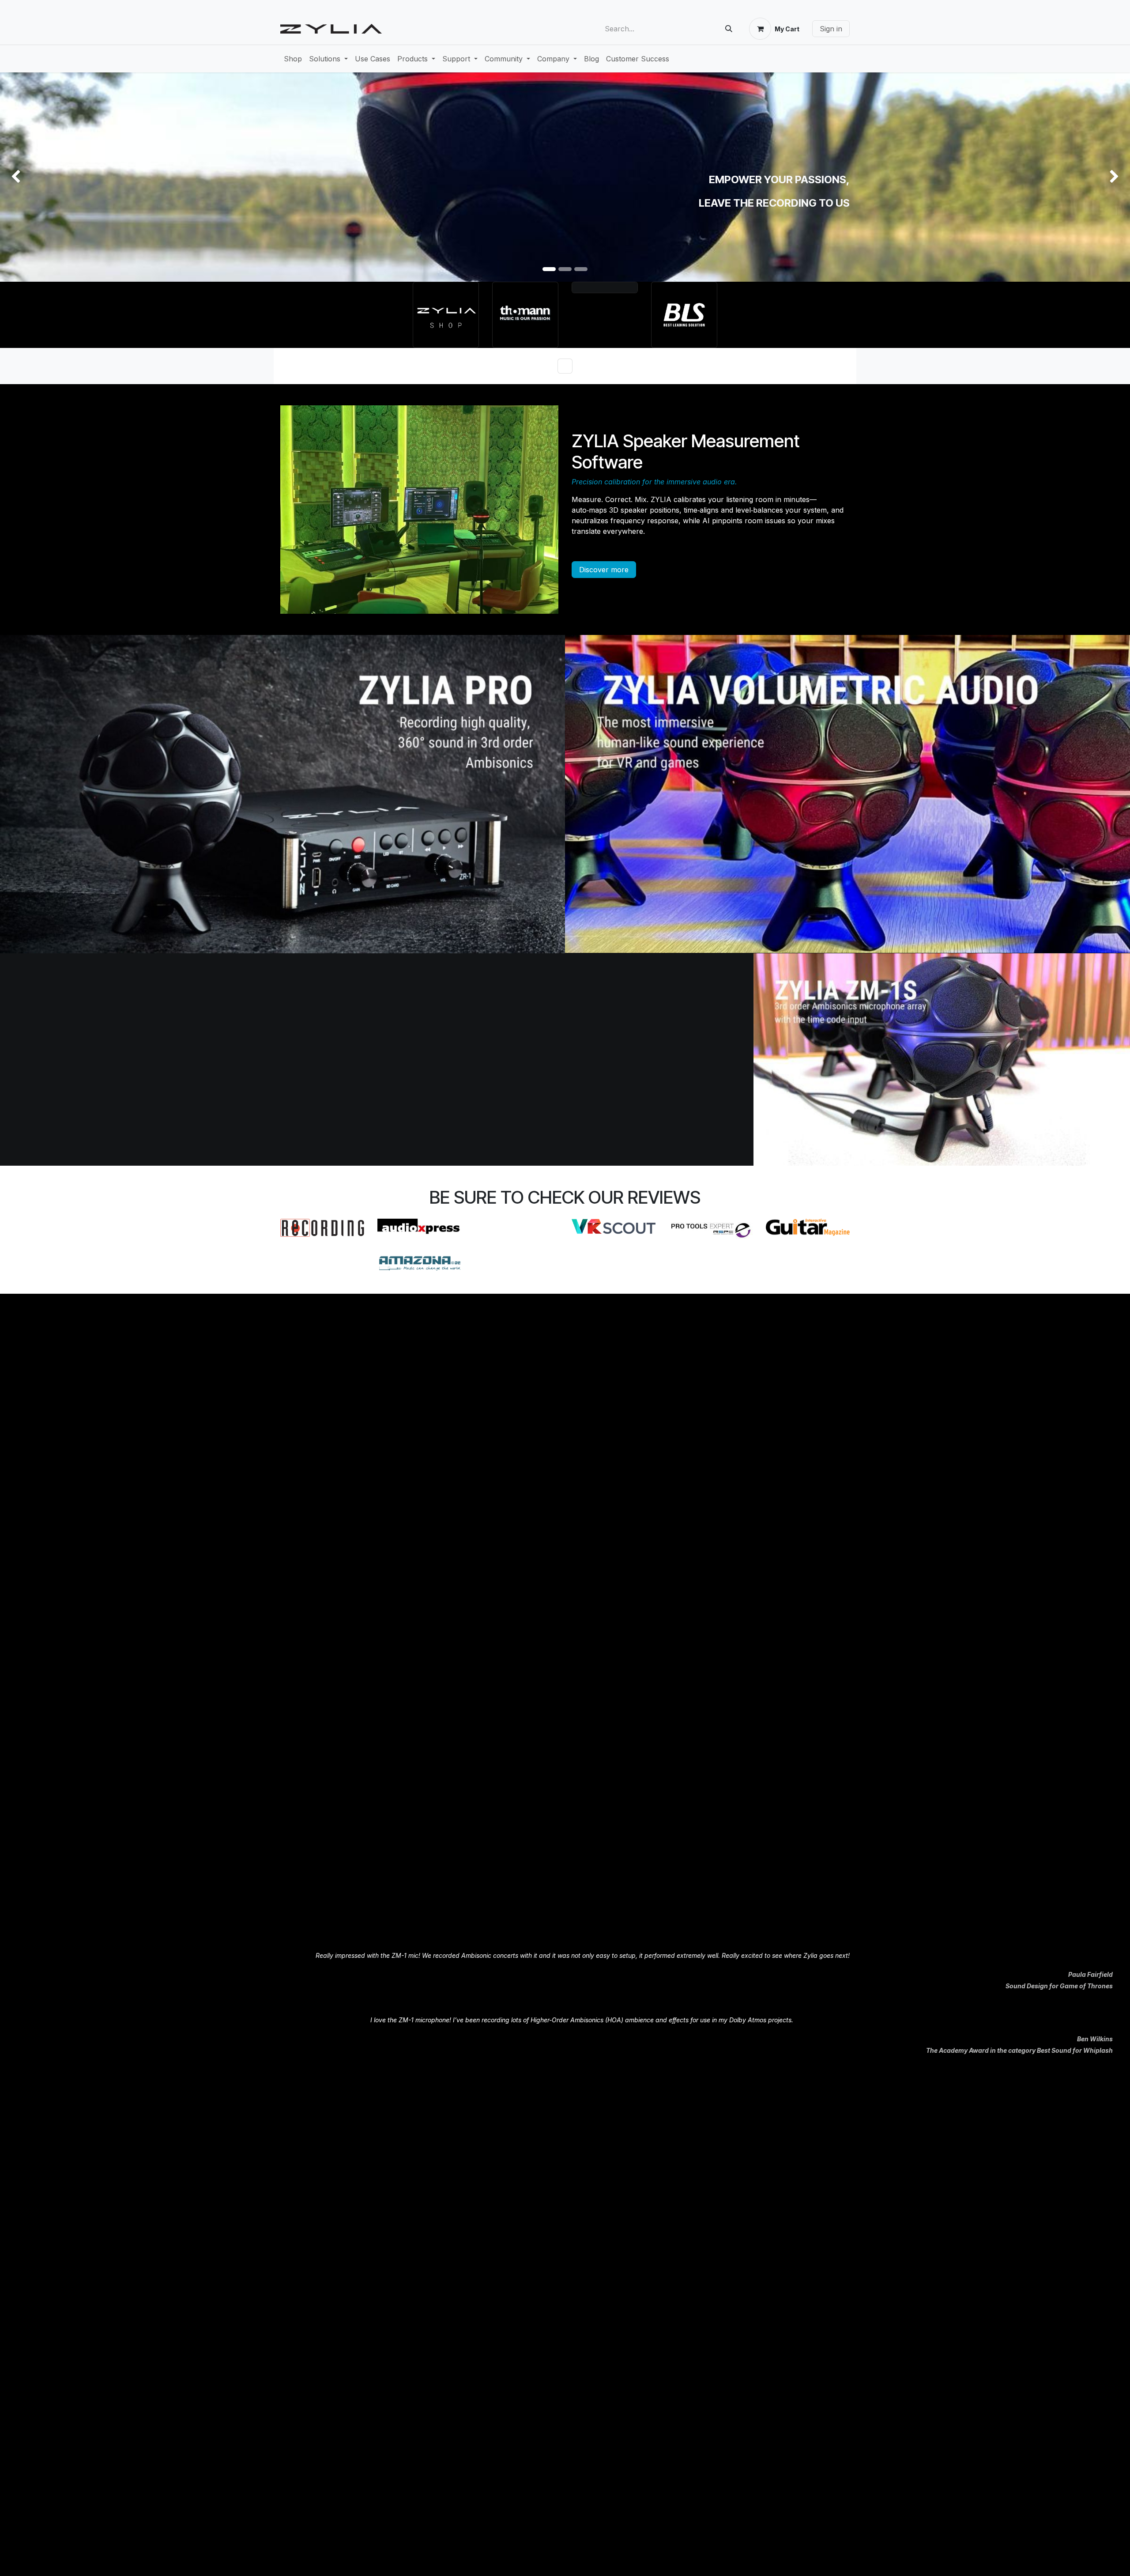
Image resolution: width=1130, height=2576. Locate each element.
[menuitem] (293, 59)
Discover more (604, 570)
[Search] (729, 29)
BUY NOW (822, 53)
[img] (45, 177)
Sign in (831, 29)
